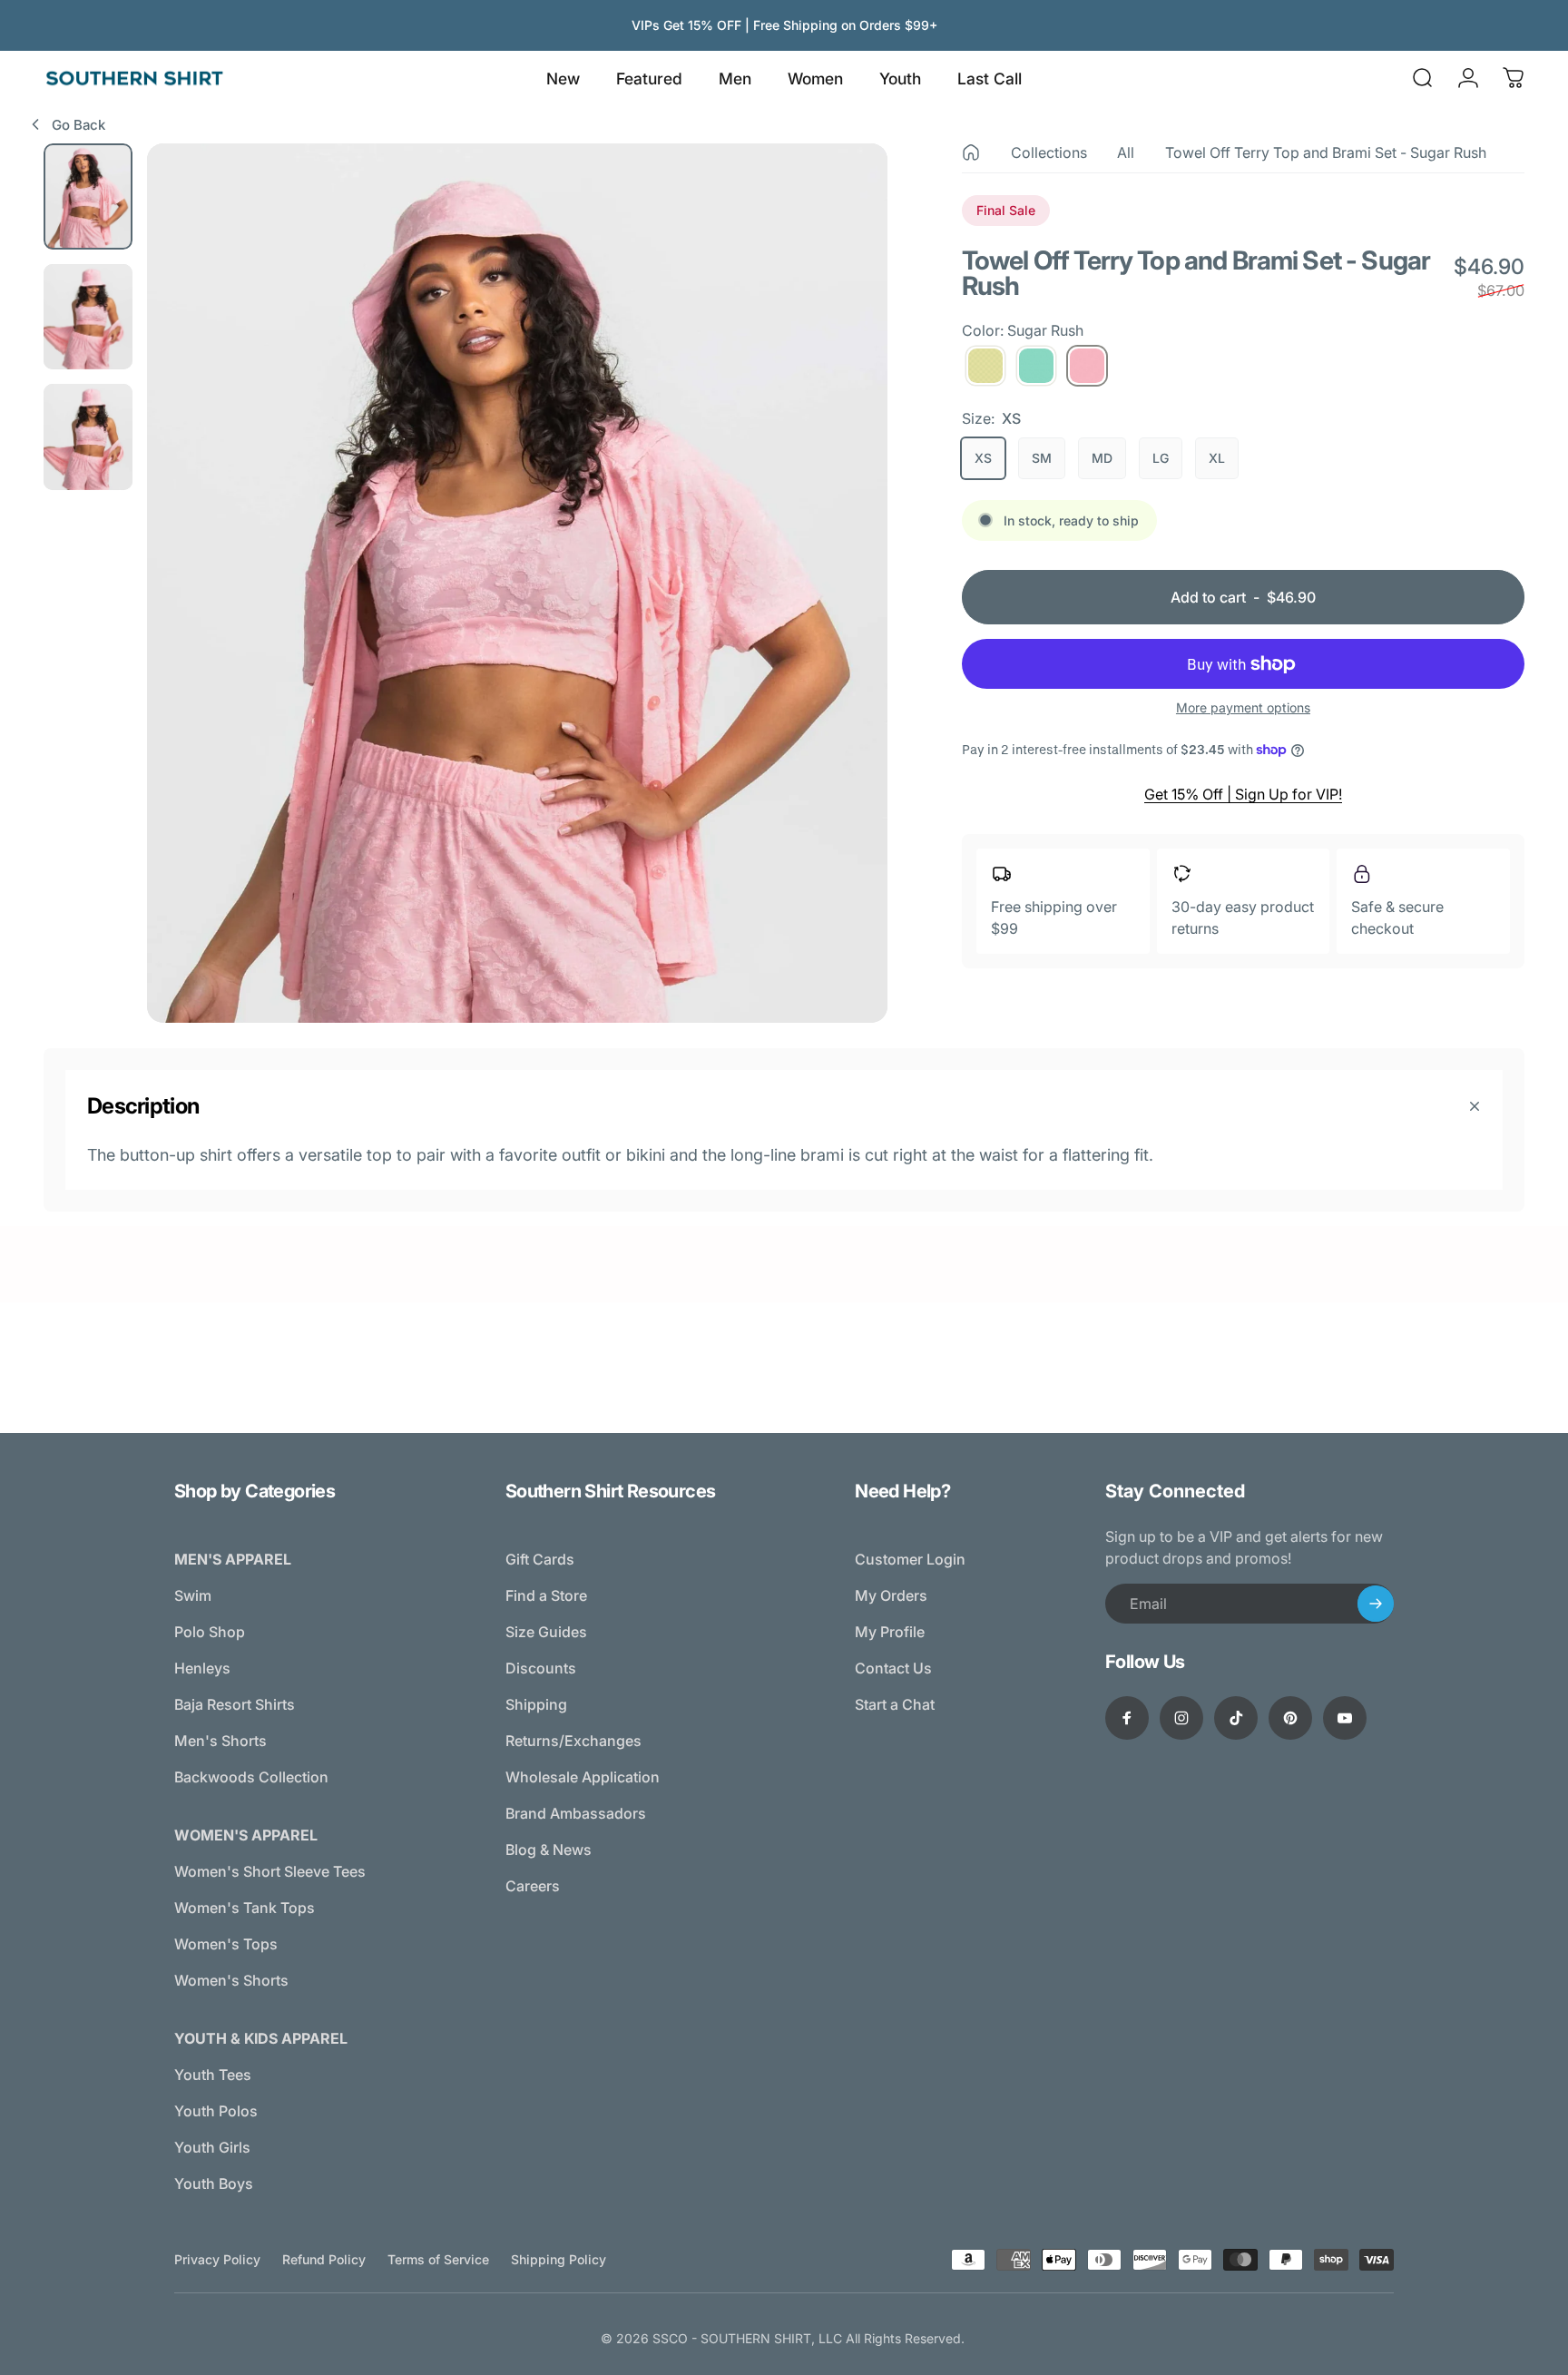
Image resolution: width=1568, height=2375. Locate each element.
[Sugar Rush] (1087, 366)
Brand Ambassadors (576, 1813)
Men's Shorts (220, 1741)
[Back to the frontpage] (971, 152)
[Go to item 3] (88, 437)
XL (1217, 458)
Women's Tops (226, 1944)
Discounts (541, 1668)
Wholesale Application (583, 1777)
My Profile (890, 1632)
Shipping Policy (559, 2259)
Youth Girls (212, 2147)
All (1126, 152)
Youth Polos (216, 2111)
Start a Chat (895, 1704)
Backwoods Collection (251, 1777)
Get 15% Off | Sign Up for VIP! (1243, 794)
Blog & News (549, 1850)
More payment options (1243, 707)
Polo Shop (210, 1632)
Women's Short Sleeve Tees (270, 1871)
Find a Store (546, 1595)
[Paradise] (1036, 366)
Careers (533, 1886)
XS (983, 458)
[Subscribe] (1376, 1604)
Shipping (536, 1704)
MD (1102, 458)
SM (1042, 458)
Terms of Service (438, 2259)
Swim (193, 1595)
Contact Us (893, 1668)
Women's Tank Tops (245, 1908)
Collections (1049, 152)
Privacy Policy (217, 2259)
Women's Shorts (231, 1980)
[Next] (840, 623)
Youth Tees (213, 2075)
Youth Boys (214, 2184)
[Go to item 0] (88, 196)
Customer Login (910, 1559)
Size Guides (546, 1632)
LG (1161, 458)
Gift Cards (540, 1559)
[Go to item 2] (88, 317)
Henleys (202, 1668)
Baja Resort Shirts (235, 1704)
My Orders (891, 1595)
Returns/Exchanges (573, 1741)
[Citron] (985, 366)
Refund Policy (324, 2259)
